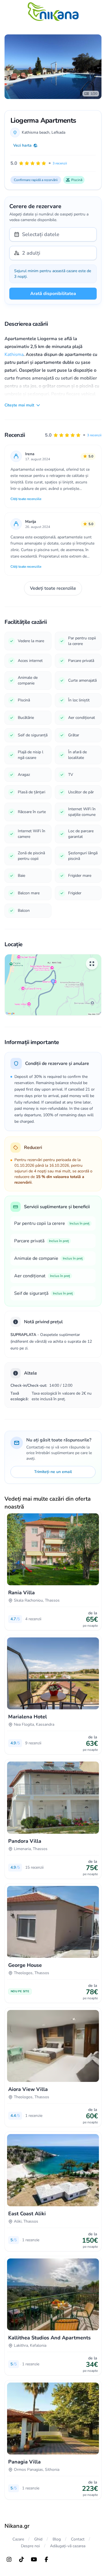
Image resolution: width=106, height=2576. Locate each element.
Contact (78, 2539)
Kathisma (14, 355)
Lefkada (58, 132)
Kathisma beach (36, 132)
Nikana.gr (17, 2526)
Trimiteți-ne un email (53, 1472)
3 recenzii (94, 435)
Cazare (18, 2539)
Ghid (38, 2539)
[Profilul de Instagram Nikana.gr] (9, 2559)
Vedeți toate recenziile (53, 588)
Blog (57, 2539)
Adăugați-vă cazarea (68, 2546)
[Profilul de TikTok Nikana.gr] (21, 2559)
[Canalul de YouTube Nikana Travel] (34, 2559)
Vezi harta (22, 145)
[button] (73, 435)
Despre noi (30, 2546)
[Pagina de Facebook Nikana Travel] (46, 2559)
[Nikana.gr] (53, 12)
